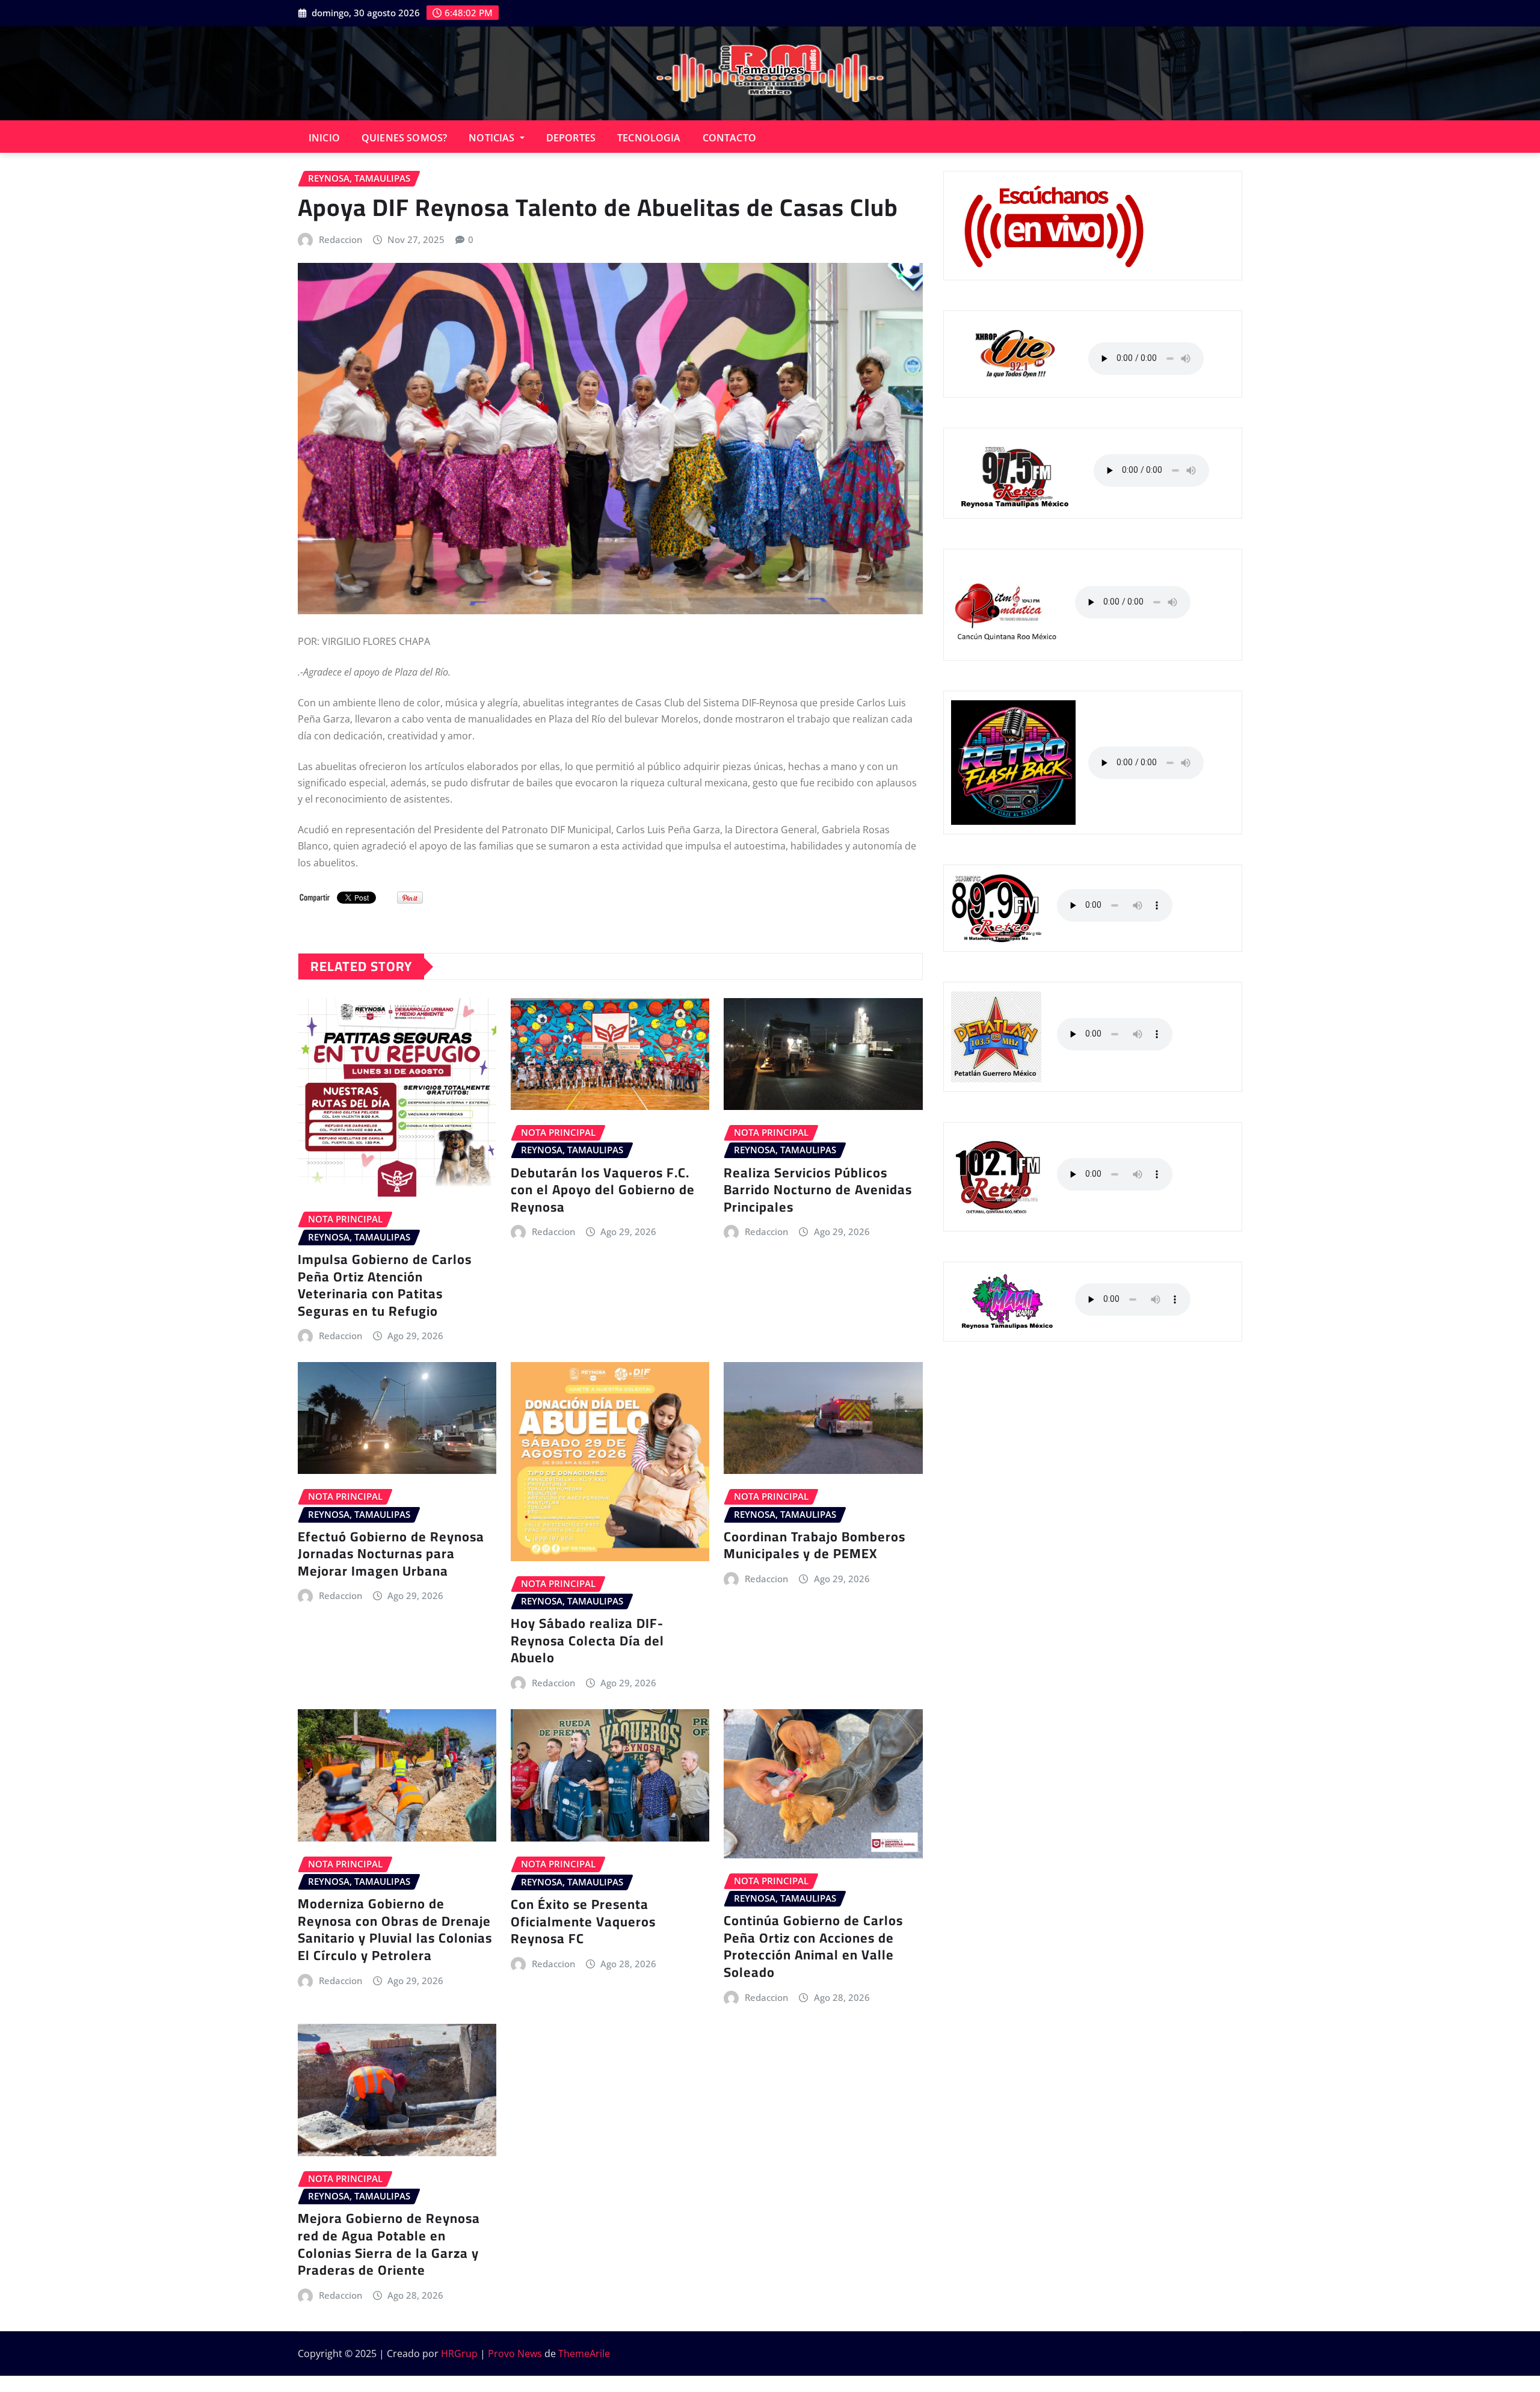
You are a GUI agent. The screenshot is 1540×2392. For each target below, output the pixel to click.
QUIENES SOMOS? (404, 138)
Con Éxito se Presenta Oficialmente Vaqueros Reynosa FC (583, 1921)
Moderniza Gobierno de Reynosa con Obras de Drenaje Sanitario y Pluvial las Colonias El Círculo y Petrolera (395, 1929)
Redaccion (340, 239)
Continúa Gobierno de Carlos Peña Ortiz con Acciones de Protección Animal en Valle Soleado (813, 1946)
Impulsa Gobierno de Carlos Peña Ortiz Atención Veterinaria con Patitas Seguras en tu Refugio (385, 1285)
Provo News (515, 2353)
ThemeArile (584, 2353)
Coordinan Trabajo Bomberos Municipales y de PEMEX (815, 1545)
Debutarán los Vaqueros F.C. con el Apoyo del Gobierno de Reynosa (603, 1190)
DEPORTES (571, 138)
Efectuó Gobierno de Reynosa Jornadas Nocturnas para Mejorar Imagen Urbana (391, 1554)
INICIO (324, 138)
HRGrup (459, 2353)
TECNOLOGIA (649, 138)
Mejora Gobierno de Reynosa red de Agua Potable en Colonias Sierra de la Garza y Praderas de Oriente (389, 2244)
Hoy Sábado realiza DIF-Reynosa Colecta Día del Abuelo (587, 1640)
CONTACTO (729, 138)
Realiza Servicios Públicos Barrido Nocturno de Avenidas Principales (818, 1190)
